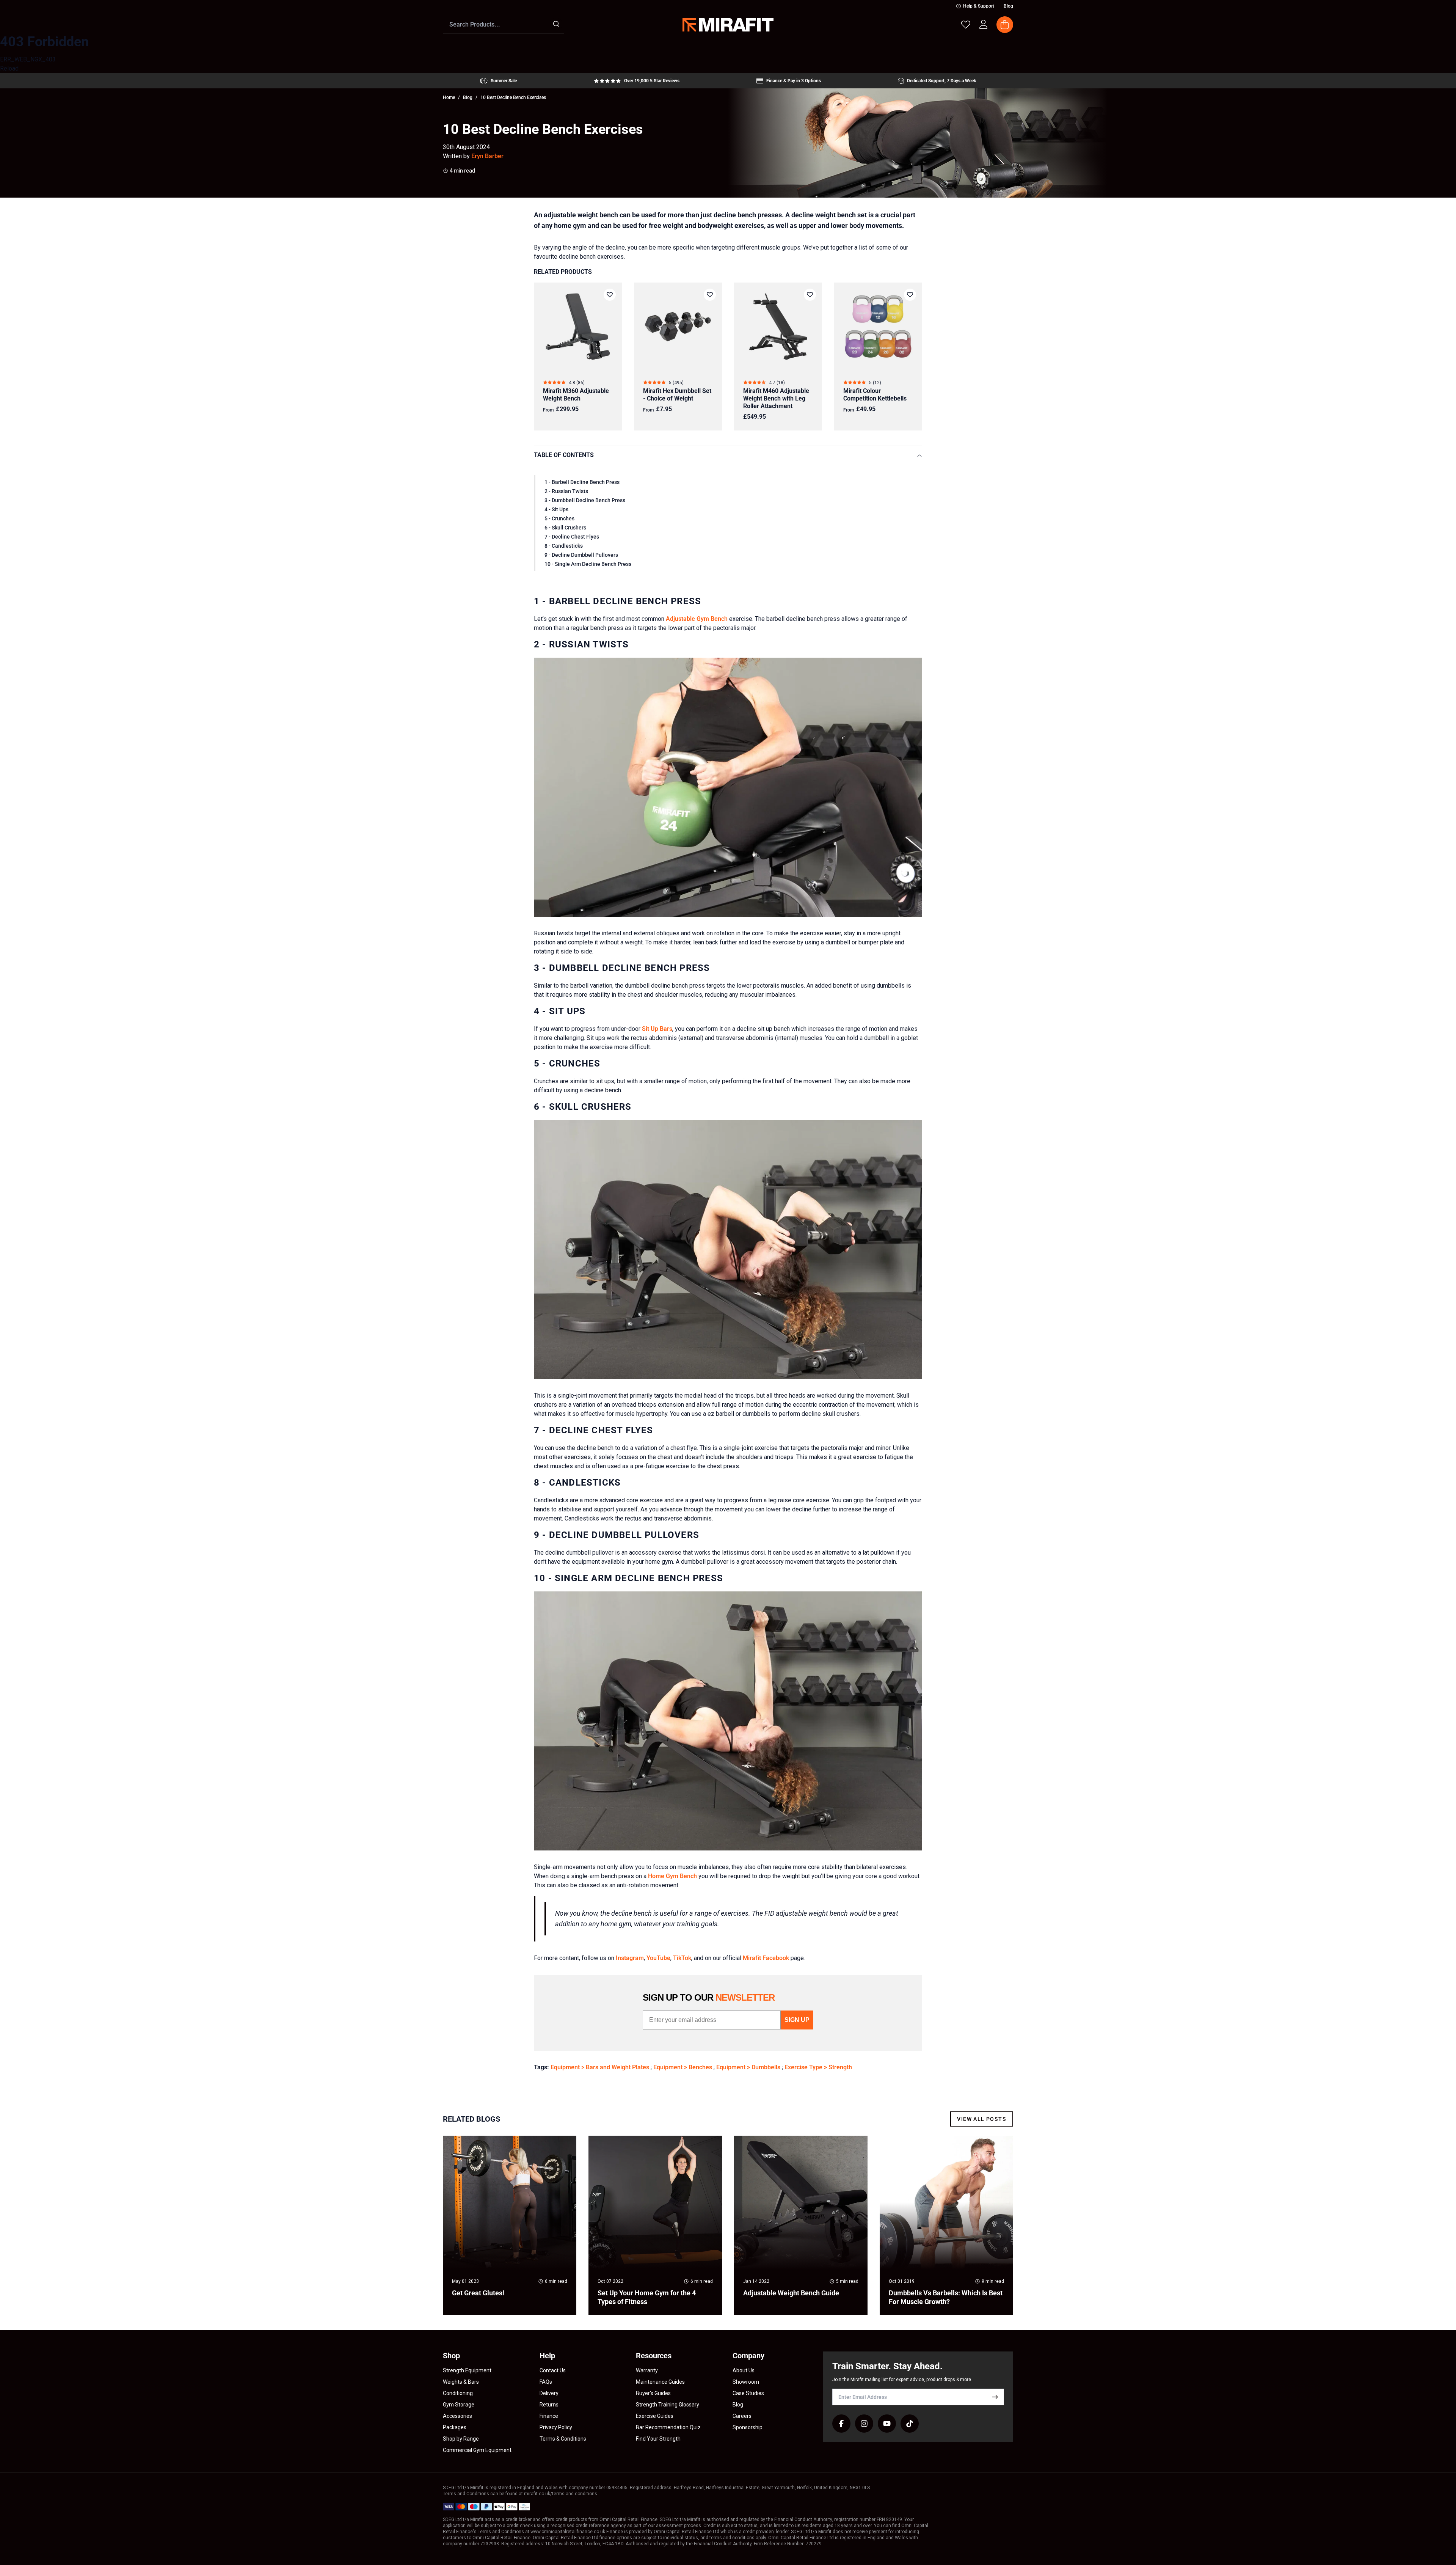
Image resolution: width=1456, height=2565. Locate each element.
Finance (549, 2416)
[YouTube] (887, 2424)
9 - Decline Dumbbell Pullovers (581, 555)
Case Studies (748, 2393)
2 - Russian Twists (566, 491)
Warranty (647, 2370)
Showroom (746, 2382)
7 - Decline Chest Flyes (572, 537)
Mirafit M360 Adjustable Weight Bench (576, 395)
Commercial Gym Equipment (477, 2450)
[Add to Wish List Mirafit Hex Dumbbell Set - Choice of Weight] (710, 295)
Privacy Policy (556, 2427)
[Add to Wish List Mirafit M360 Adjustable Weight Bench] (610, 295)
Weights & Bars (461, 2382)
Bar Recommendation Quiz (668, 2427)
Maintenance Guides (660, 2382)
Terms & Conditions (563, 2439)
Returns (549, 2405)
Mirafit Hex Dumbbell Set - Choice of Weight (677, 395)
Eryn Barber (487, 156)
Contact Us (553, 2370)
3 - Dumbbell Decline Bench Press (585, 500)
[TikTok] (910, 2424)
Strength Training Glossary (668, 2405)
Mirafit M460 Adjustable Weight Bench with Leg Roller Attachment (776, 398)
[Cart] (1005, 25)
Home (449, 97)
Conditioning (458, 2393)
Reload (9, 68)
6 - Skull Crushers (565, 528)
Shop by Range (461, 2439)
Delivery (549, 2393)
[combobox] (504, 25)
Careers (742, 2416)
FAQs (546, 2382)
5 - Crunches (559, 518)
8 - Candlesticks (564, 546)
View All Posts (982, 2119)
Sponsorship (748, 2427)
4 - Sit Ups (556, 509)
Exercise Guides (655, 2416)
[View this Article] (510, 2225)
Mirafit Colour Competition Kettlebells (875, 395)
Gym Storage (459, 2405)
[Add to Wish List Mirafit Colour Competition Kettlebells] (910, 295)
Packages (455, 2427)
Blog (1008, 6)
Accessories (457, 2416)
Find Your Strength (658, 2439)
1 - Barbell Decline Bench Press (582, 482)
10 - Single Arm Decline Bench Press (588, 564)
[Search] (556, 24)
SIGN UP (797, 2020)
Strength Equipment (467, 2370)
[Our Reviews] (637, 81)
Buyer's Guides (653, 2393)
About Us (744, 2370)
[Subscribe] (995, 2397)
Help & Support (979, 6)
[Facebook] (841, 2424)
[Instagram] (864, 2424)
